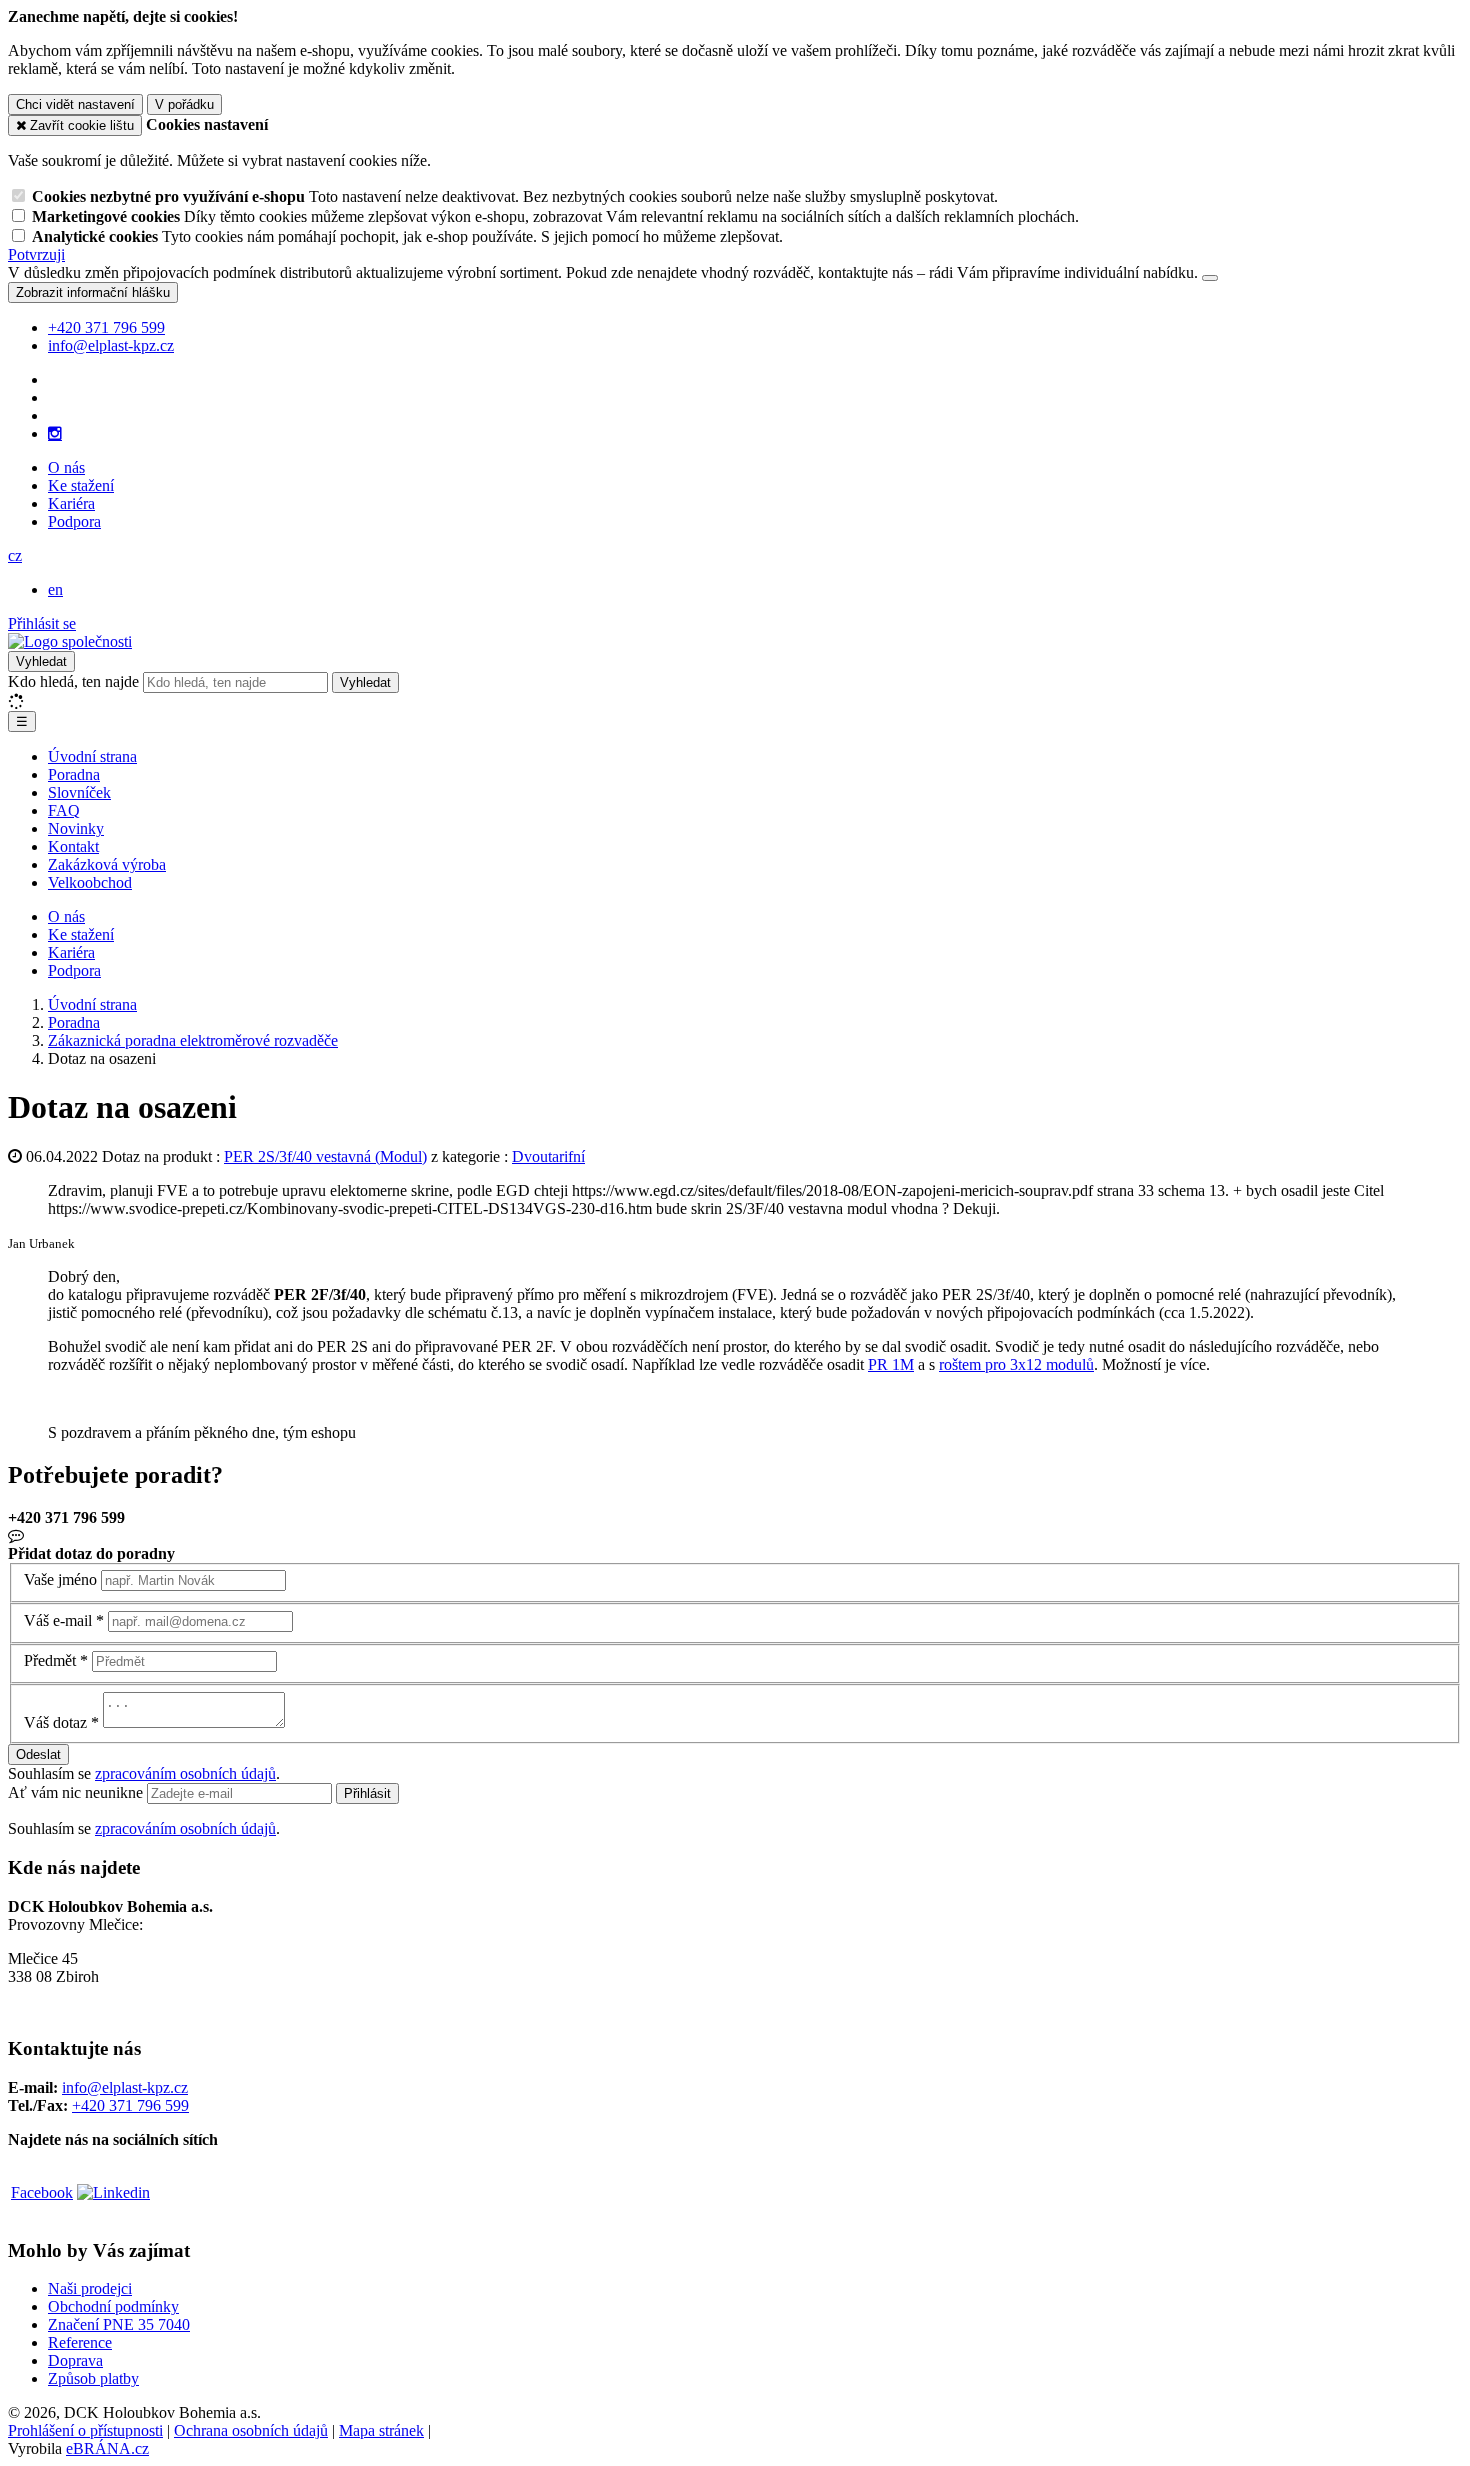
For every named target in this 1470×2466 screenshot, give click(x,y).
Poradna (74, 774)
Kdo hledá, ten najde (73, 681)
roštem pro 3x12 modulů (1016, 1364)
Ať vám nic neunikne (77, 1792)
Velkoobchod (90, 882)
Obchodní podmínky (113, 2306)
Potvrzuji (36, 254)
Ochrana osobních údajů (251, 2430)
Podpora (74, 521)
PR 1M (891, 1364)
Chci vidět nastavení (75, 104)
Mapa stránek (381, 2430)
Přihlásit (367, 1793)
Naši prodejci (90, 2288)
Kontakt (73, 846)
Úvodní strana (92, 756)
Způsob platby (93, 2378)
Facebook (42, 2192)
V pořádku (184, 104)
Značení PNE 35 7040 (119, 2324)
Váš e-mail (58, 1620)
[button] (15, 555)
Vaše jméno (60, 1579)
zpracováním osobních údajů (185, 1773)
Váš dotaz (55, 1722)
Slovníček (79, 792)
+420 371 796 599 (130, 2105)
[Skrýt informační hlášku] (1210, 278)
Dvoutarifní (548, 1156)
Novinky (76, 828)
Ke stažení (81, 485)
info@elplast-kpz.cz (125, 2087)
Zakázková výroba (107, 864)
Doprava (75, 2360)
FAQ (64, 810)
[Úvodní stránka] (70, 641)
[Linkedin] (113, 2192)
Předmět (50, 1660)
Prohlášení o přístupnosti (85, 2430)
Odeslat (38, 1754)
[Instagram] (55, 434)
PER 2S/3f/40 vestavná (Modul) (325, 1156)
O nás (66, 467)
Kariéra (71, 503)
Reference (80, 2342)
